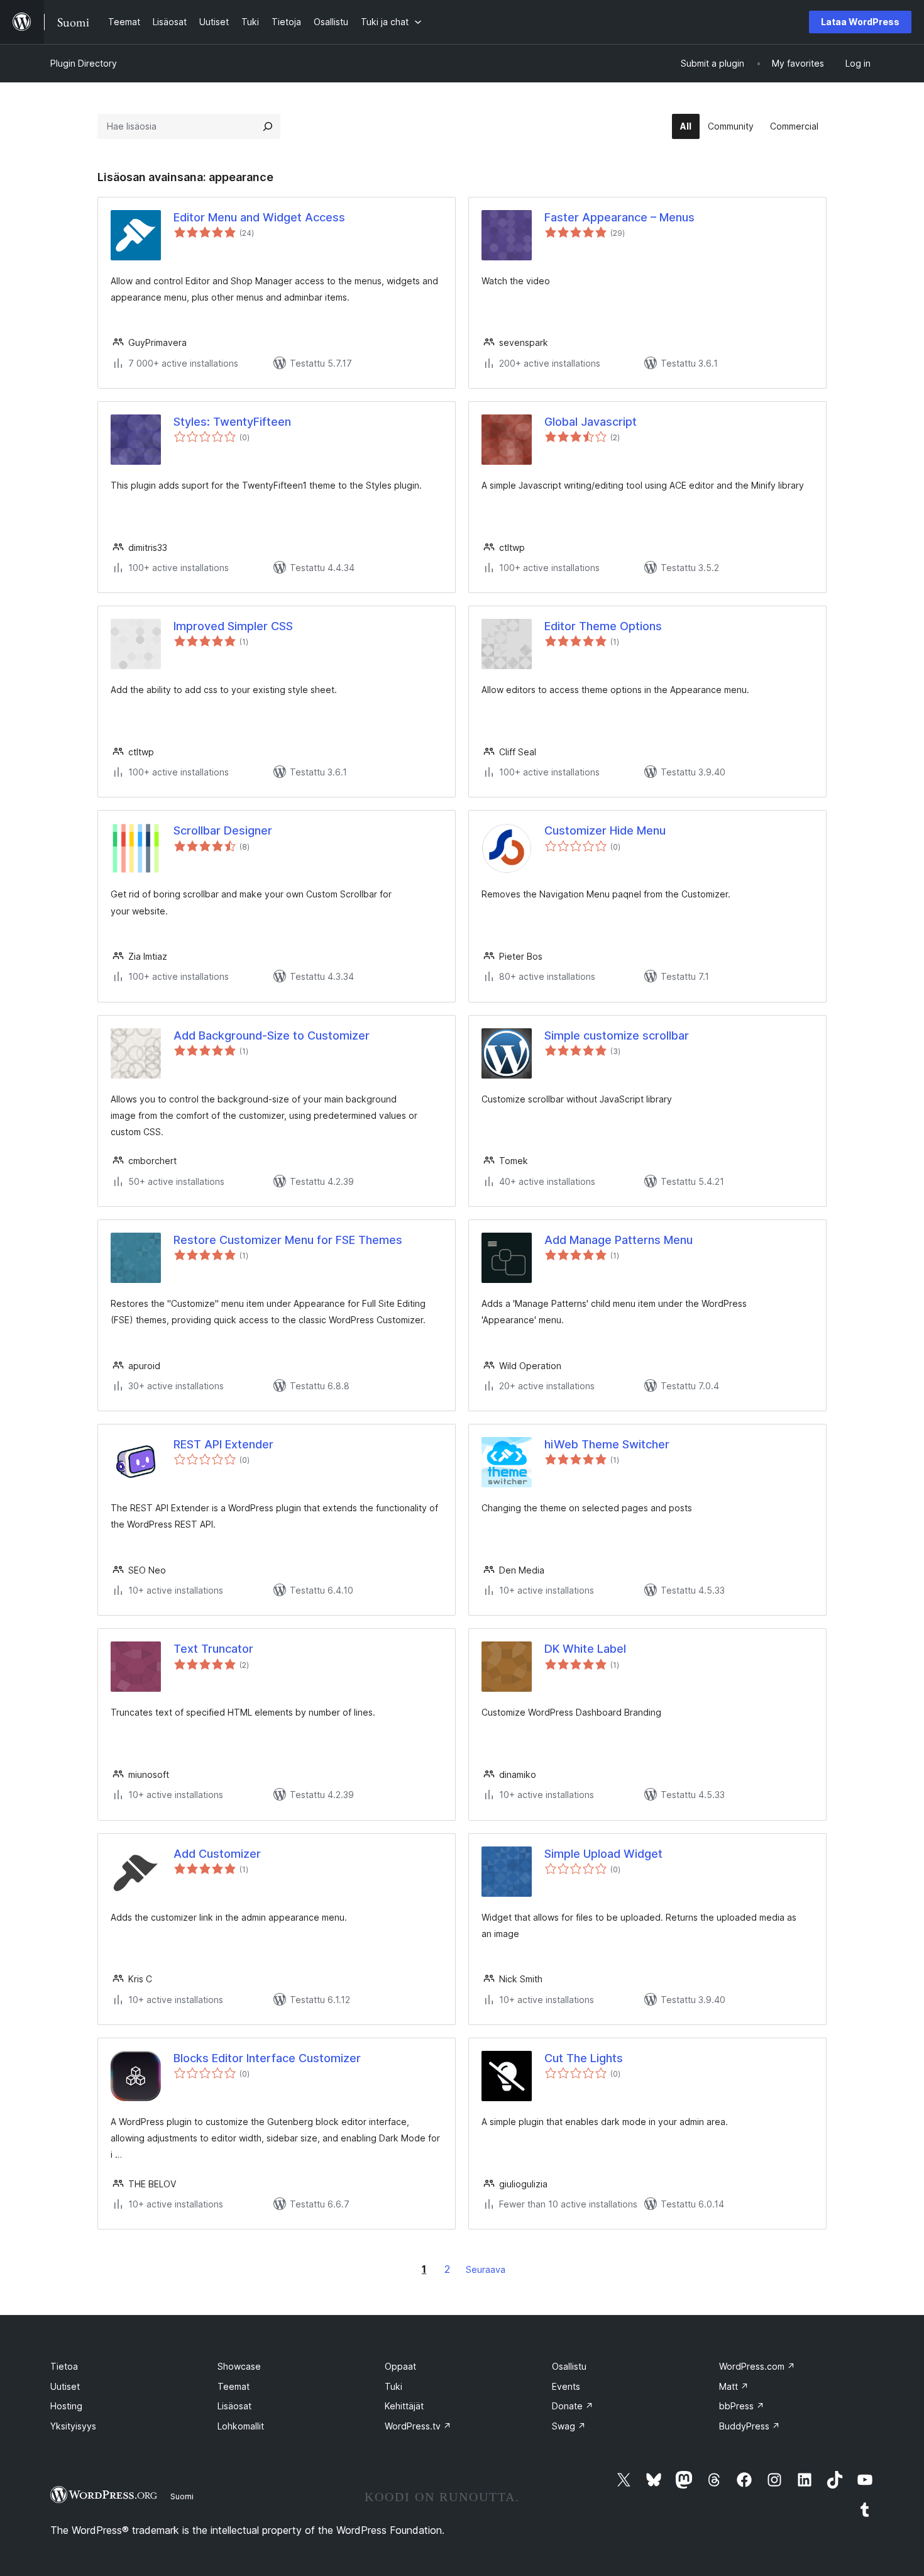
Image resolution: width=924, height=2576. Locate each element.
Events (566, 2386)
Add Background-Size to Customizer (272, 1035)
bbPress (742, 2406)
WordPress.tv (418, 2426)
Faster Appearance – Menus (619, 217)
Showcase (239, 2366)
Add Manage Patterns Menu (619, 1240)
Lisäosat (234, 2406)
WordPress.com (757, 2366)
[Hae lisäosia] (268, 126)
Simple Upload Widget (603, 1854)
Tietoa (64, 2366)
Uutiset (65, 2386)
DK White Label (585, 1649)
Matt (734, 2386)
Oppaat (400, 2366)
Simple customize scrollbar (617, 1035)
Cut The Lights (584, 2058)
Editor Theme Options (603, 626)
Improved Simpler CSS (233, 626)
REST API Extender (223, 1444)
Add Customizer (217, 1854)
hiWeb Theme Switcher (607, 1444)
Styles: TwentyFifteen (232, 422)
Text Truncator (213, 1649)
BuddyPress (750, 2426)
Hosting (66, 2406)
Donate (573, 2406)
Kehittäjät (404, 2406)
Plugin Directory (84, 63)
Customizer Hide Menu (605, 830)
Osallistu (569, 2366)
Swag (569, 2426)
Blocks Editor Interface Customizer (267, 2058)
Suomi (182, 2496)
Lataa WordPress (860, 22)
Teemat (234, 2386)
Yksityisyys (73, 2426)
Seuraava (486, 2269)
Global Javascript (591, 422)
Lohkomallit (241, 2426)
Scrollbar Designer (223, 830)
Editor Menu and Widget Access (259, 217)
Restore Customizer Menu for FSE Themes (288, 1240)
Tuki (393, 2386)
